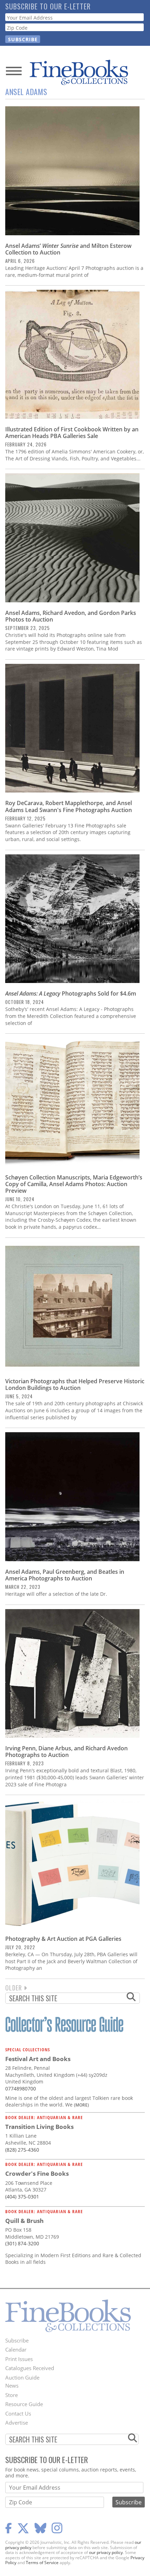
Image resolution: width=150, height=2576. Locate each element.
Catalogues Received (30, 2368)
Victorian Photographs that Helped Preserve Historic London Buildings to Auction (75, 1384)
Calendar (16, 2349)
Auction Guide (22, 2377)
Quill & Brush (24, 2221)
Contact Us (18, 2413)
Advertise (17, 2423)
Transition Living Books (39, 2127)
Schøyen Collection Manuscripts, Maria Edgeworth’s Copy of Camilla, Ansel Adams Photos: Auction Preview (74, 1184)
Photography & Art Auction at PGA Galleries (63, 1939)
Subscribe (17, 2340)
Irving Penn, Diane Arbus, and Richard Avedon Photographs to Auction (66, 1752)
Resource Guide (24, 2404)
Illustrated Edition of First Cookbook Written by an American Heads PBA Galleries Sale (72, 433)
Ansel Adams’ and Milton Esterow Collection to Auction (68, 249)
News (12, 2385)
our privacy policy (106, 2552)
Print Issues (19, 2359)
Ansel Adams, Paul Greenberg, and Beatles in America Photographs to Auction (65, 1575)
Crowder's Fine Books (37, 2173)
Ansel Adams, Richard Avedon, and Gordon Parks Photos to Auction (71, 616)
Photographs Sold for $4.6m (71, 993)
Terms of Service (42, 2563)
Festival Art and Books (38, 2059)
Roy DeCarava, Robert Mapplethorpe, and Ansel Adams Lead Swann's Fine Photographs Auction (69, 806)
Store (12, 2395)
